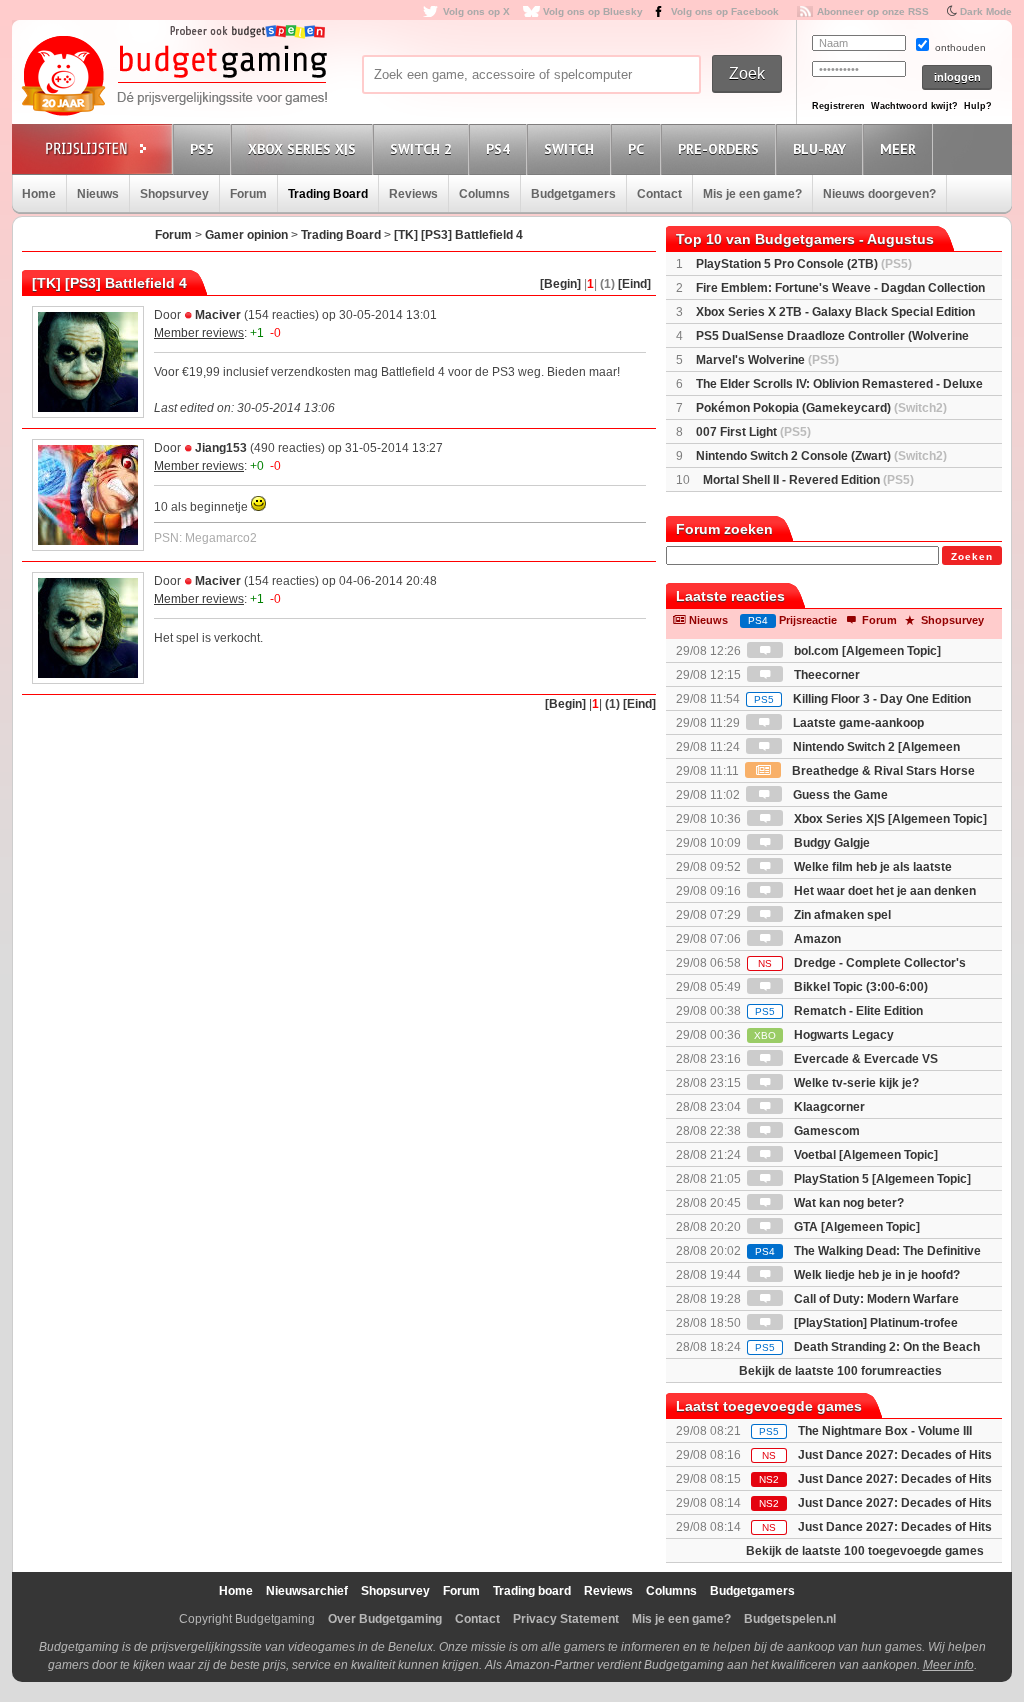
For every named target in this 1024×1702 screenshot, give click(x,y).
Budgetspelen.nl (790, 1619)
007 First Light (753, 432)
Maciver (218, 315)
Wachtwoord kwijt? (914, 106)
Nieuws (98, 194)
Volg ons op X (476, 11)
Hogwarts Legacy (824, 1035)
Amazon (816, 939)
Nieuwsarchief (307, 1591)
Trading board (532, 1591)
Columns (484, 194)
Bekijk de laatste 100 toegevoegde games (865, 1551)
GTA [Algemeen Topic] (855, 1227)
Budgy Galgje (830, 843)
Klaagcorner (828, 1107)
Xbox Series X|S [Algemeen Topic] (889, 819)
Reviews (413, 194)
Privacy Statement (566, 1619)
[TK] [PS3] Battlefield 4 (458, 235)
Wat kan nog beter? (847, 1203)
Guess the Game (839, 795)
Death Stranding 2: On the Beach (867, 1347)
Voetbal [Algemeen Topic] (864, 1155)
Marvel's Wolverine (767, 360)
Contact (659, 194)
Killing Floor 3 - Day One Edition (862, 699)
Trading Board (328, 194)
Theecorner (825, 675)
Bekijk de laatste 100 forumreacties (840, 1371)
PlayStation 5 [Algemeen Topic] (881, 1179)
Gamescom (825, 1131)
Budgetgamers (573, 194)
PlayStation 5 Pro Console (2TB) (804, 264)
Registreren (838, 106)
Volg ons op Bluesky (593, 11)
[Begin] (560, 284)
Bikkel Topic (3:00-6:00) (859, 987)
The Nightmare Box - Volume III (885, 1431)
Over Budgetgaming (385, 1619)
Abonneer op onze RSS (873, 11)
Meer (898, 149)
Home (39, 194)
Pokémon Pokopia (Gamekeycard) (821, 408)
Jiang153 (221, 448)
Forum (248, 194)
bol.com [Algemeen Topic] (866, 651)
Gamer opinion (246, 235)
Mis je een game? (752, 194)
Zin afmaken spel (841, 915)
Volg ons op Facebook (725, 11)
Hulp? (978, 106)
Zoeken (972, 556)
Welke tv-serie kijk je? (855, 1083)
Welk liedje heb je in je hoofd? (875, 1275)
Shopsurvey (174, 194)
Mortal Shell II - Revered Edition (808, 480)
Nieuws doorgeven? (879, 194)
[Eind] (634, 284)
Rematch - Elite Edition (839, 1011)
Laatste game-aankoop (857, 723)
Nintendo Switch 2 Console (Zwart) (821, 456)
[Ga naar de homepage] (174, 77)
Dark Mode (986, 11)
